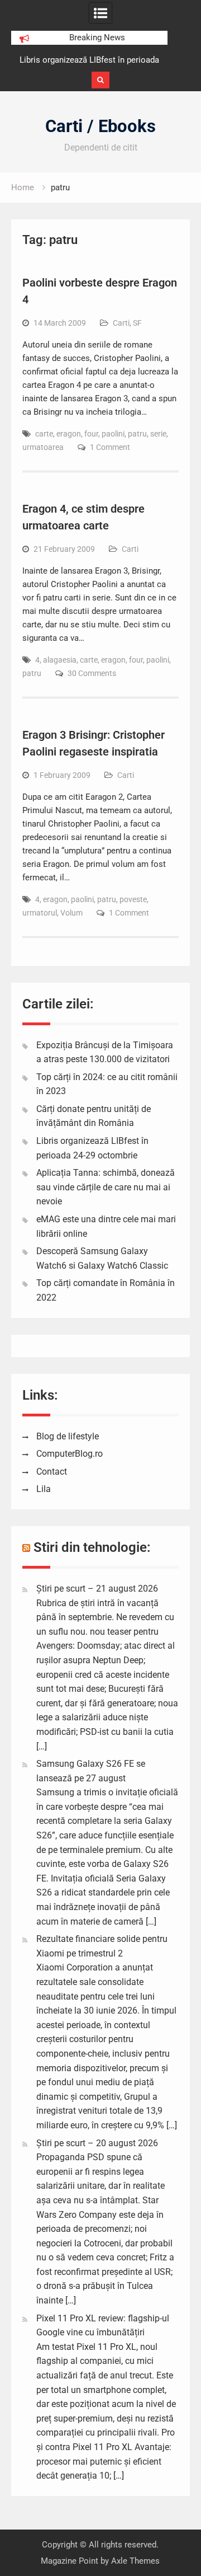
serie (158, 434)
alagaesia (60, 660)
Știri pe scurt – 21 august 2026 (97, 1589)
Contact (52, 1472)
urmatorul (40, 913)
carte (44, 434)
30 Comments (92, 673)
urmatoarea (43, 447)
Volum (71, 913)
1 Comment (110, 447)
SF (137, 323)
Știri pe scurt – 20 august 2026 (97, 2143)
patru (137, 434)
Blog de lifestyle (68, 1436)
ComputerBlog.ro (70, 1454)
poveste (133, 899)
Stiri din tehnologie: (92, 1547)
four (91, 434)
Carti (121, 323)
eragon (69, 434)
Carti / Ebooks (100, 126)
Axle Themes (135, 2561)
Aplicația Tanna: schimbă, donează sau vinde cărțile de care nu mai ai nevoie (106, 1187)
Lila (44, 1489)
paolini (113, 434)
